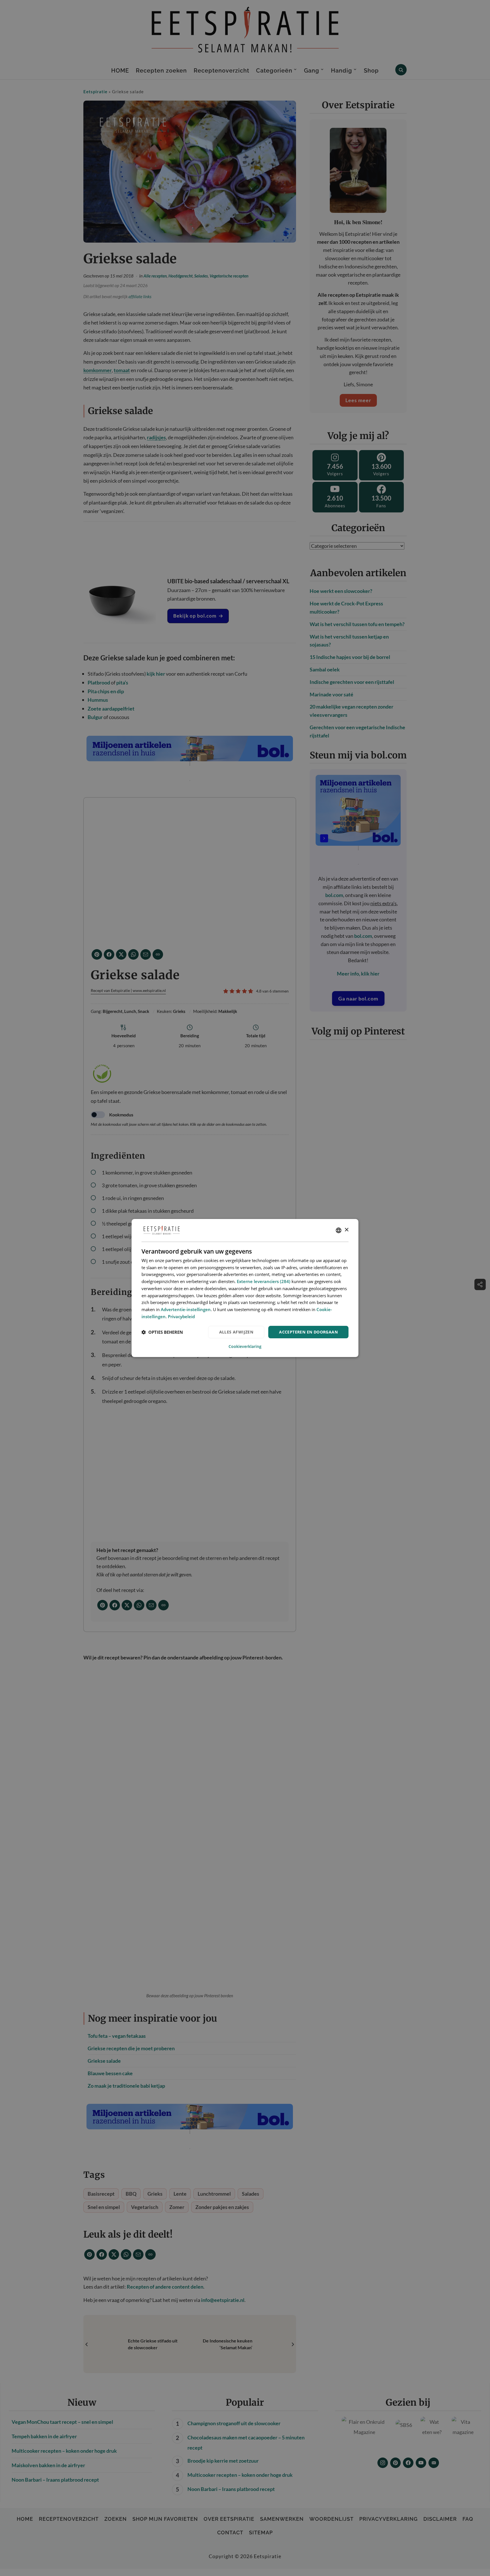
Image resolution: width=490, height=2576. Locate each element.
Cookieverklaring (245, 1347)
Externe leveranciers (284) (264, 1281)
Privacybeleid (181, 1316)
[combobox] (339, 1230)
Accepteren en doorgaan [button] (308, 1332)
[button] (162, 1332)
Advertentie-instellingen (186, 1309)
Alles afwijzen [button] (236, 1332)
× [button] (346, 1230)
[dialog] (245, 1288)
